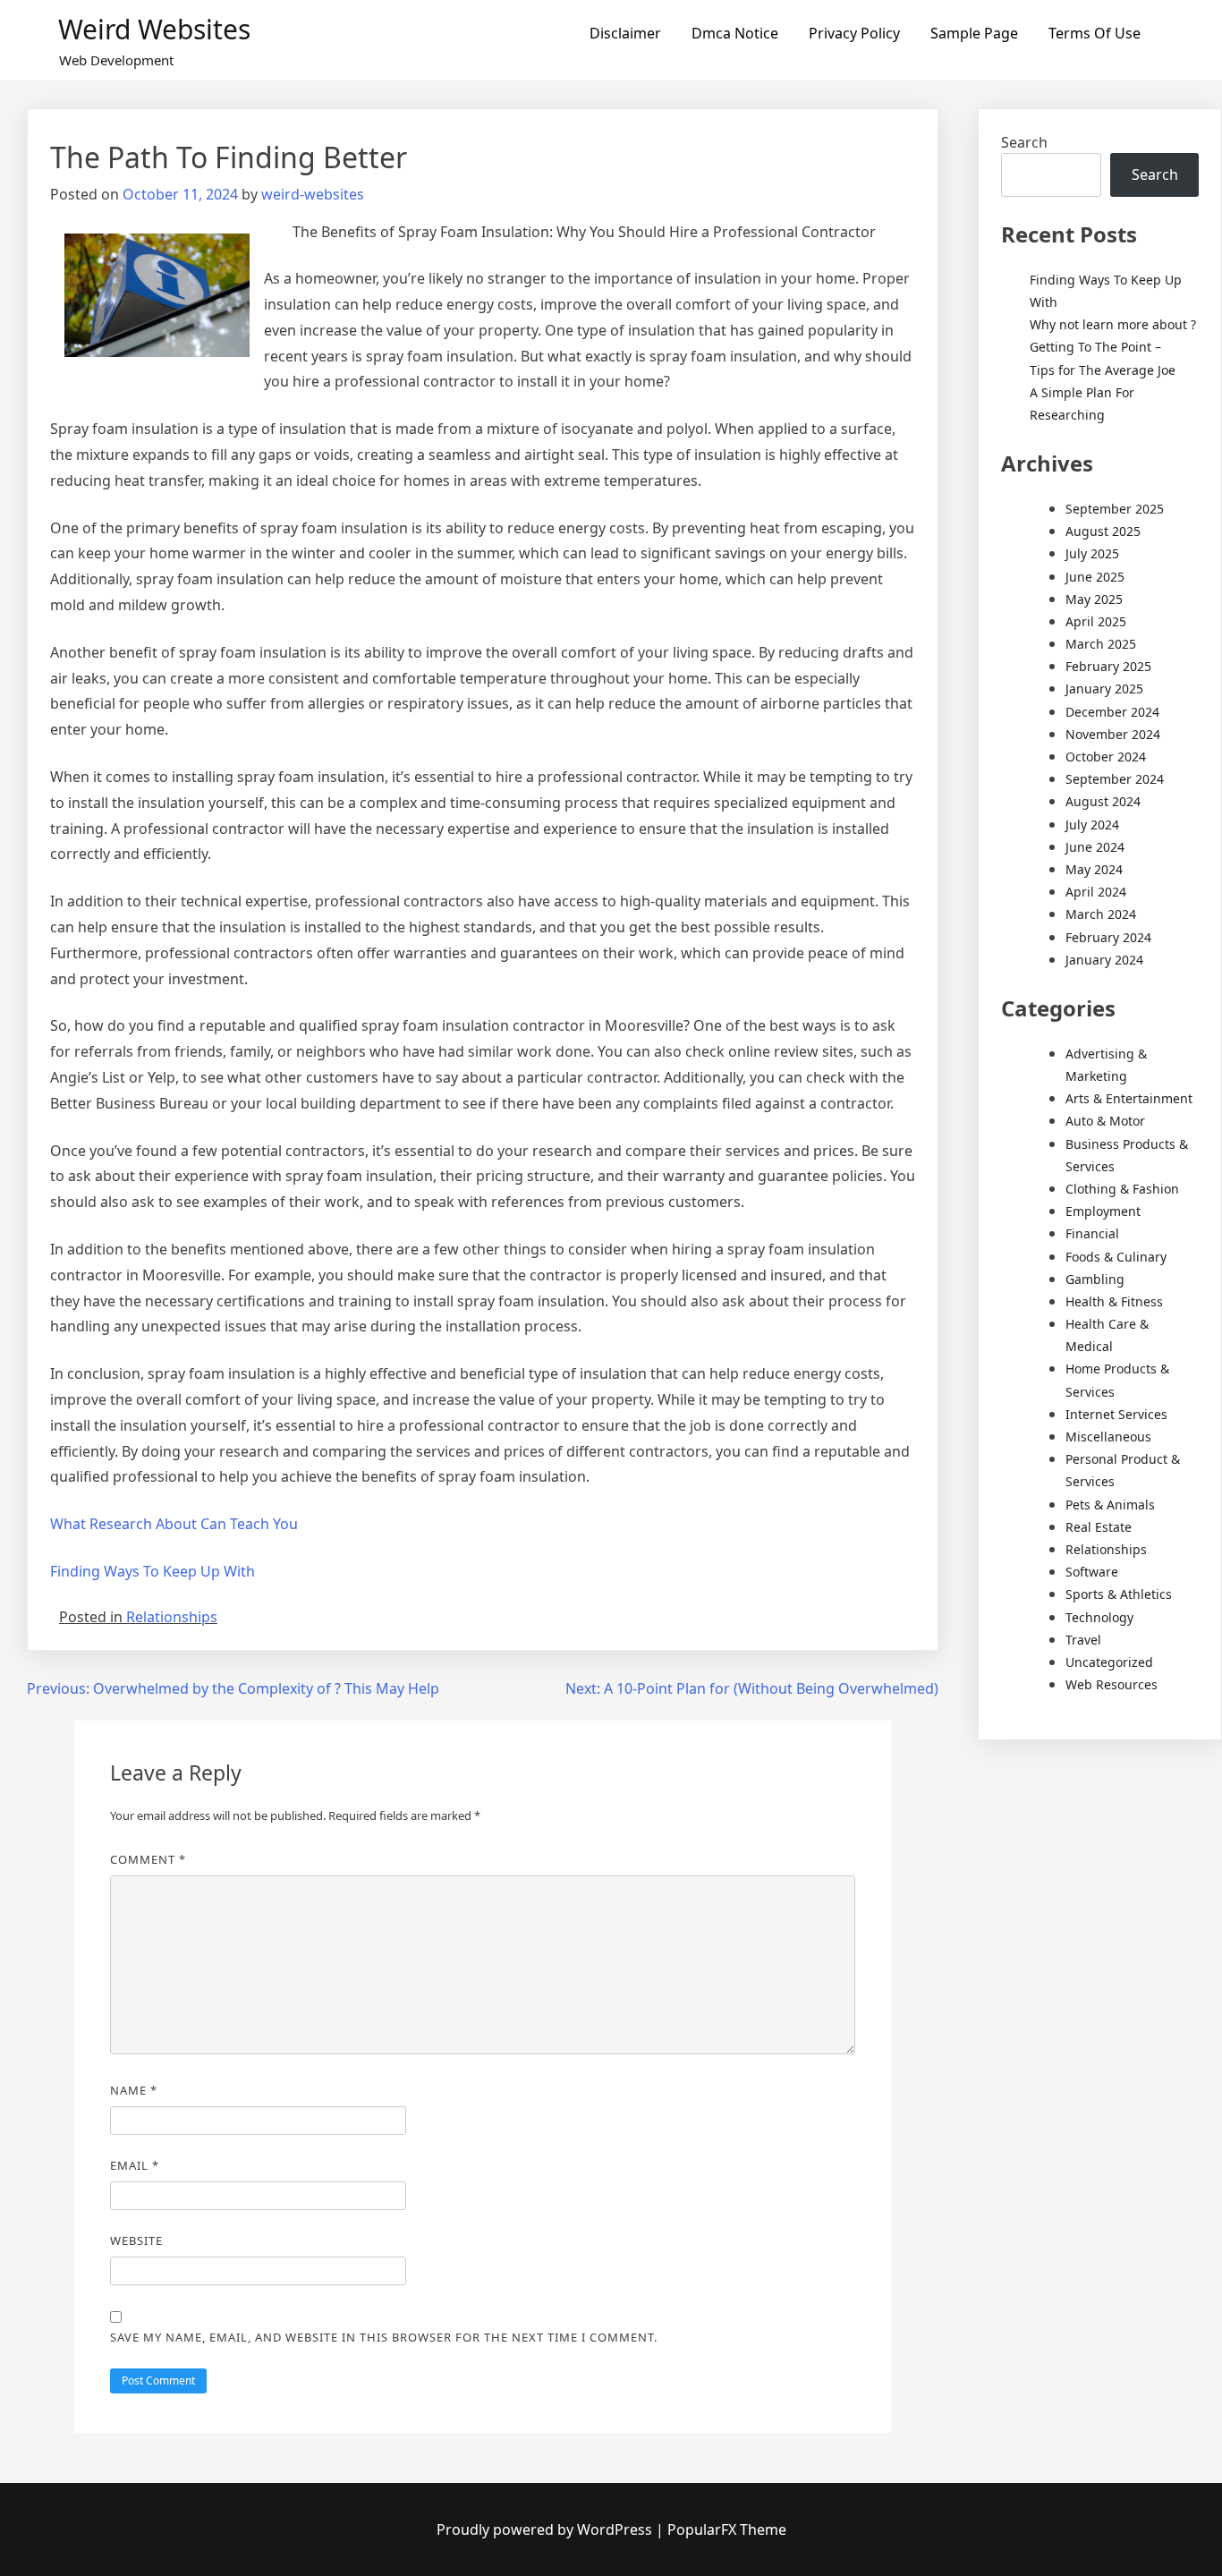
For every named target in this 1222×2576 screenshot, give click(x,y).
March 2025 (1101, 644)
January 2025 (1104, 689)
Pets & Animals (1110, 1505)
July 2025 (1092, 553)
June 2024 (1095, 847)
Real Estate (1099, 1527)
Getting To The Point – (1095, 347)
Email (135, 2165)
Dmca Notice (735, 33)
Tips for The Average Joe (1103, 370)
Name (134, 2090)
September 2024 (1115, 779)
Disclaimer (625, 33)
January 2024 (1104, 960)
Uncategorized (1109, 1662)
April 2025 (1096, 621)
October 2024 (1106, 757)
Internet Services (1116, 1414)
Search (1024, 142)
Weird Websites (154, 29)
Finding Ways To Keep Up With (153, 1571)
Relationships (172, 1617)
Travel (1083, 1640)
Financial (1092, 1233)
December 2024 (1112, 712)
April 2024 (1096, 892)
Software (1092, 1572)
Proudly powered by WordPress (546, 2529)
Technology (1099, 1617)
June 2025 (1095, 577)
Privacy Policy (854, 33)
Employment (1103, 1211)
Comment (148, 1859)
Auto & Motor (1105, 1121)
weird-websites (313, 194)
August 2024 (1103, 801)
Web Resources (1112, 1684)
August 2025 (1103, 531)
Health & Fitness (1114, 1301)
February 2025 (1108, 666)
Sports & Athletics (1119, 1594)
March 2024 (1101, 914)
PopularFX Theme (727, 2529)
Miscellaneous (1108, 1437)
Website (136, 2240)
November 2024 (1113, 734)
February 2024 (1108, 937)
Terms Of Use (1095, 33)
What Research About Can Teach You (174, 1524)
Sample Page (974, 33)
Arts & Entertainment (1129, 1098)
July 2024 (1092, 825)
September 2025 (1115, 509)
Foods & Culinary (1116, 1257)
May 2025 (1094, 599)
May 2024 (1094, 869)
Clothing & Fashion (1122, 1189)
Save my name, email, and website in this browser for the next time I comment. (384, 2337)
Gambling (1095, 1279)
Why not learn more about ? (1113, 324)
